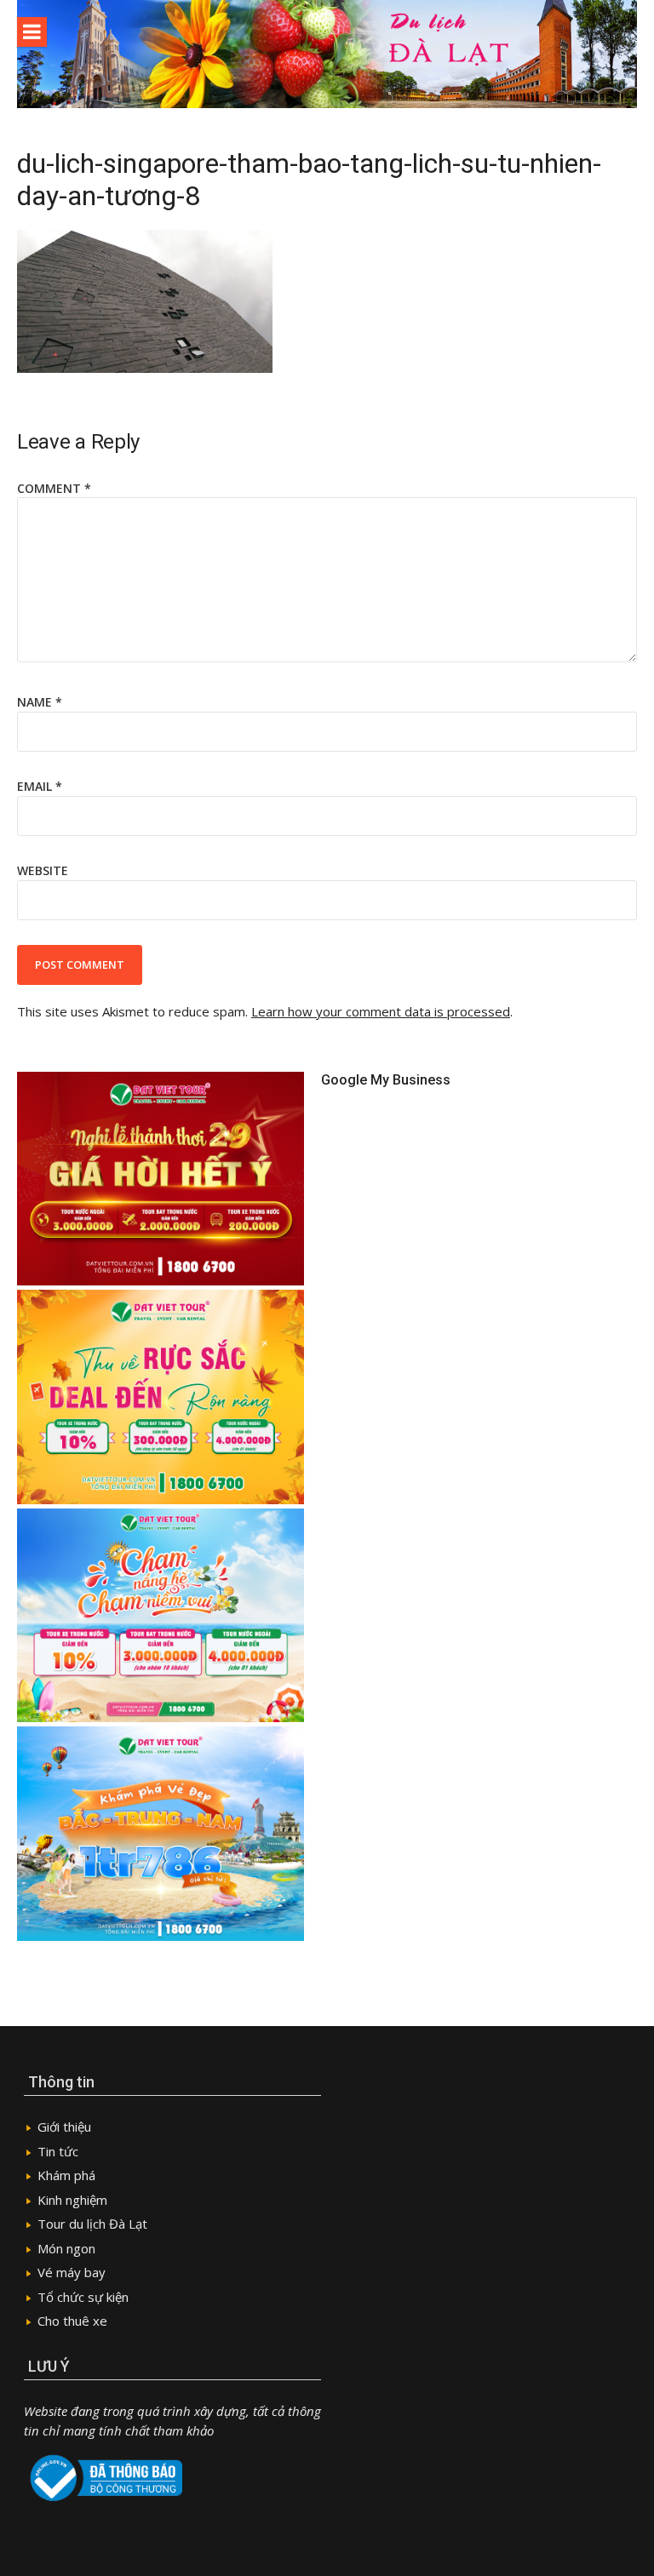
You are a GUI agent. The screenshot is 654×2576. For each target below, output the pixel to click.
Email (40, 786)
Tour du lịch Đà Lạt (92, 2224)
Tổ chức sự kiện (83, 2297)
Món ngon (66, 2248)
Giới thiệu (64, 2127)
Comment (54, 488)
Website (43, 870)
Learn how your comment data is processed (381, 1011)
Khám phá (66, 2175)
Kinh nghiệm (72, 2200)
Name (40, 702)
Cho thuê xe (72, 2321)
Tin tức (58, 2151)
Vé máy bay (72, 2272)
